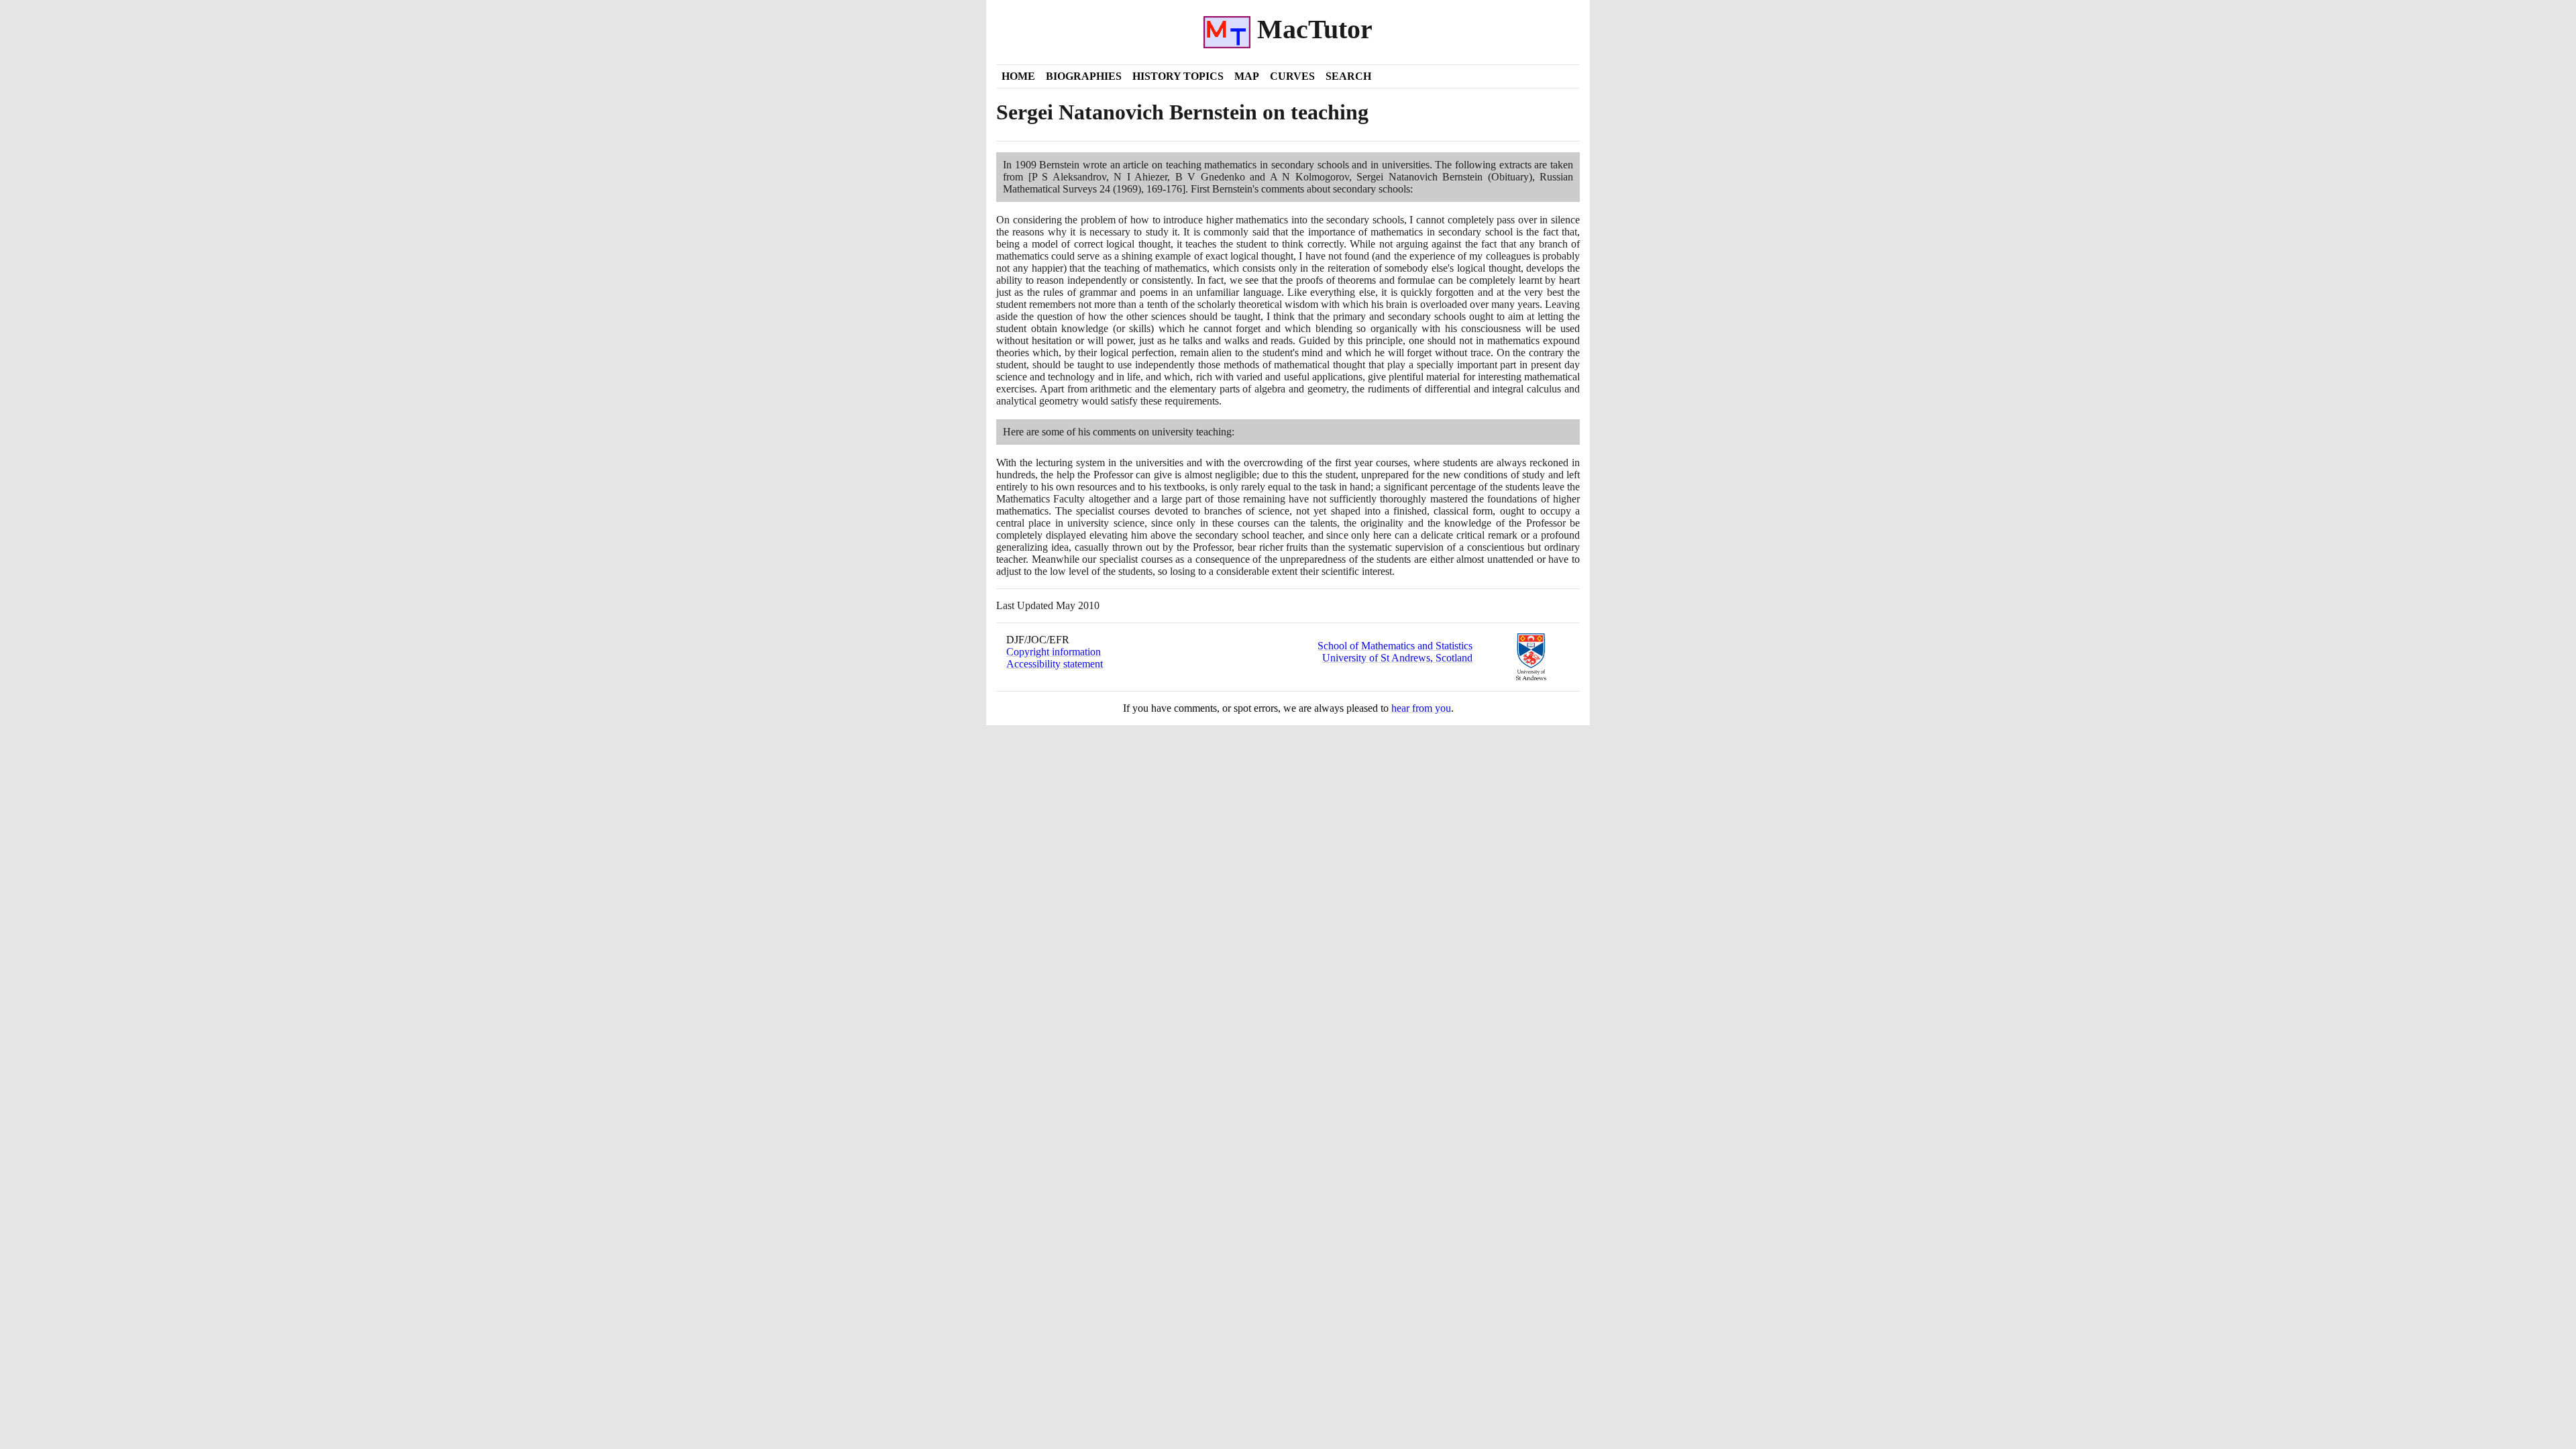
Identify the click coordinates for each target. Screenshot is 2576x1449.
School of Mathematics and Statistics (1395, 646)
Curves (1292, 76)
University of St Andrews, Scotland (1397, 658)
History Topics (1178, 76)
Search (1348, 76)
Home (1018, 76)
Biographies (1084, 76)
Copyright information (1054, 652)
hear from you (1421, 708)
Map (1247, 76)
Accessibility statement (1055, 664)
